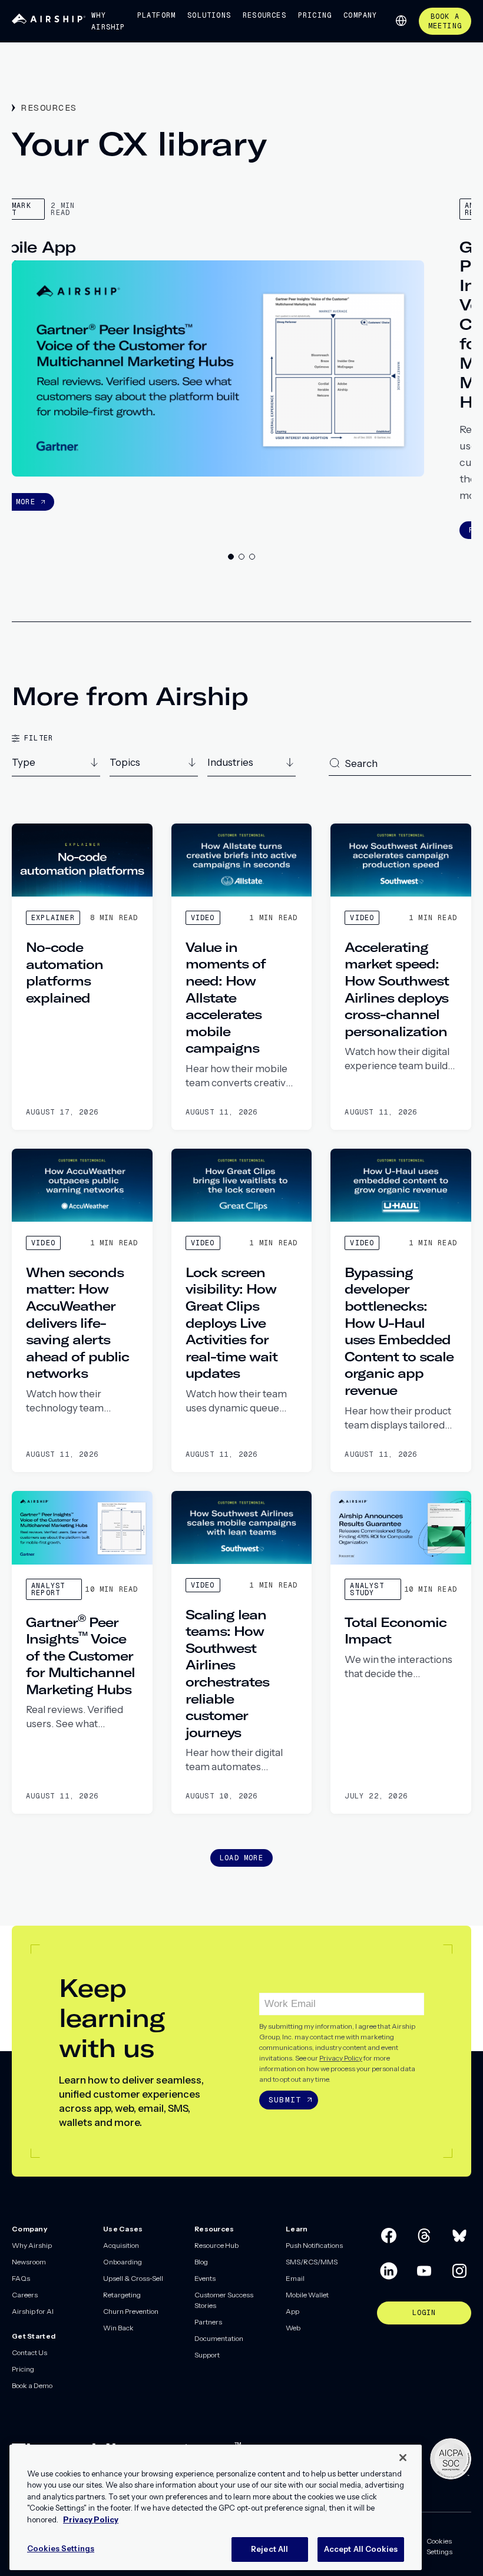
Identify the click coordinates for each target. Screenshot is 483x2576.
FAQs (21, 2278)
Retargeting (122, 2295)
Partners (208, 2322)
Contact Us (29, 2352)
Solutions (209, 15)
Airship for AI (33, 2311)
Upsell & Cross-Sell (133, 2278)
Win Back (118, 2328)
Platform (157, 15)
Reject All (269, 2549)
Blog (201, 2262)
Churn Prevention (131, 2311)
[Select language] (401, 21)
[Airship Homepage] (49, 21)
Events (205, 2278)
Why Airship (108, 21)
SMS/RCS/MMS (312, 2262)
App (292, 2311)
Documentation (219, 2338)
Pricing (315, 15)
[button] (56, 766)
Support (207, 2355)
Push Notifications (314, 2245)
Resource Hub (216, 2245)
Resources (264, 15)
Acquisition (121, 2245)
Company (360, 15)
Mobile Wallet (307, 2295)
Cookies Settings (439, 2546)
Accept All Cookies (361, 2549)
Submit (285, 2100)
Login (424, 2313)
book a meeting (445, 21)
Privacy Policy (341, 2058)
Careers (25, 2295)
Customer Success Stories (224, 2300)
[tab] (231, 557)
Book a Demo (32, 2385)
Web (293, 2328)
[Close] (403, 2458)
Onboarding (123, 2262)
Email (295, 2278)
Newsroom (29, 2262)
